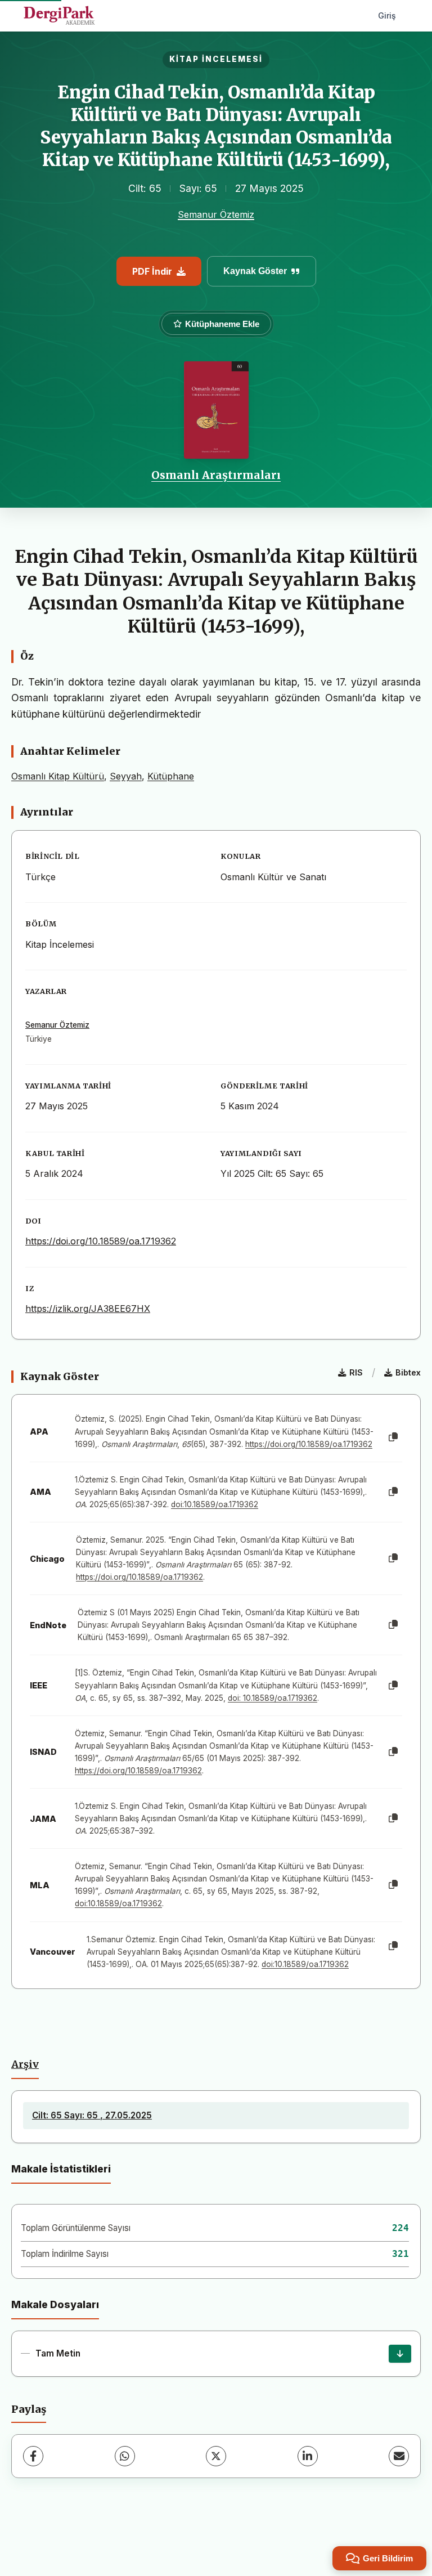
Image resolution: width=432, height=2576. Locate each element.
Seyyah (126, 776)
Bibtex (408, 1372)
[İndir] (400, 2354)
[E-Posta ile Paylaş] (399, 2456)
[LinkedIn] (308, 2456)
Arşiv (25, 2064)
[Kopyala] (393, 1437)
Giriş (387, 15)
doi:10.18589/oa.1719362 (215, 1504)
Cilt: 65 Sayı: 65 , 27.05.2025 (92, 2115)
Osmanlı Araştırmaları (216, 475)
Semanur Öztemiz (216, 214)
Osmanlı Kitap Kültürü (58, 776)
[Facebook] (33, 2456)
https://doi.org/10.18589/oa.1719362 (101, 1241)
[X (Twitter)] (216, 2456)
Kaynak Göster (255, 271)
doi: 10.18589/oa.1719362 (273, 1698)
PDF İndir (152, 271)
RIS (356, 1372)
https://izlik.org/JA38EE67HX (88, 1309)
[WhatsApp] (125, 2456)
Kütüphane (171, 776)
